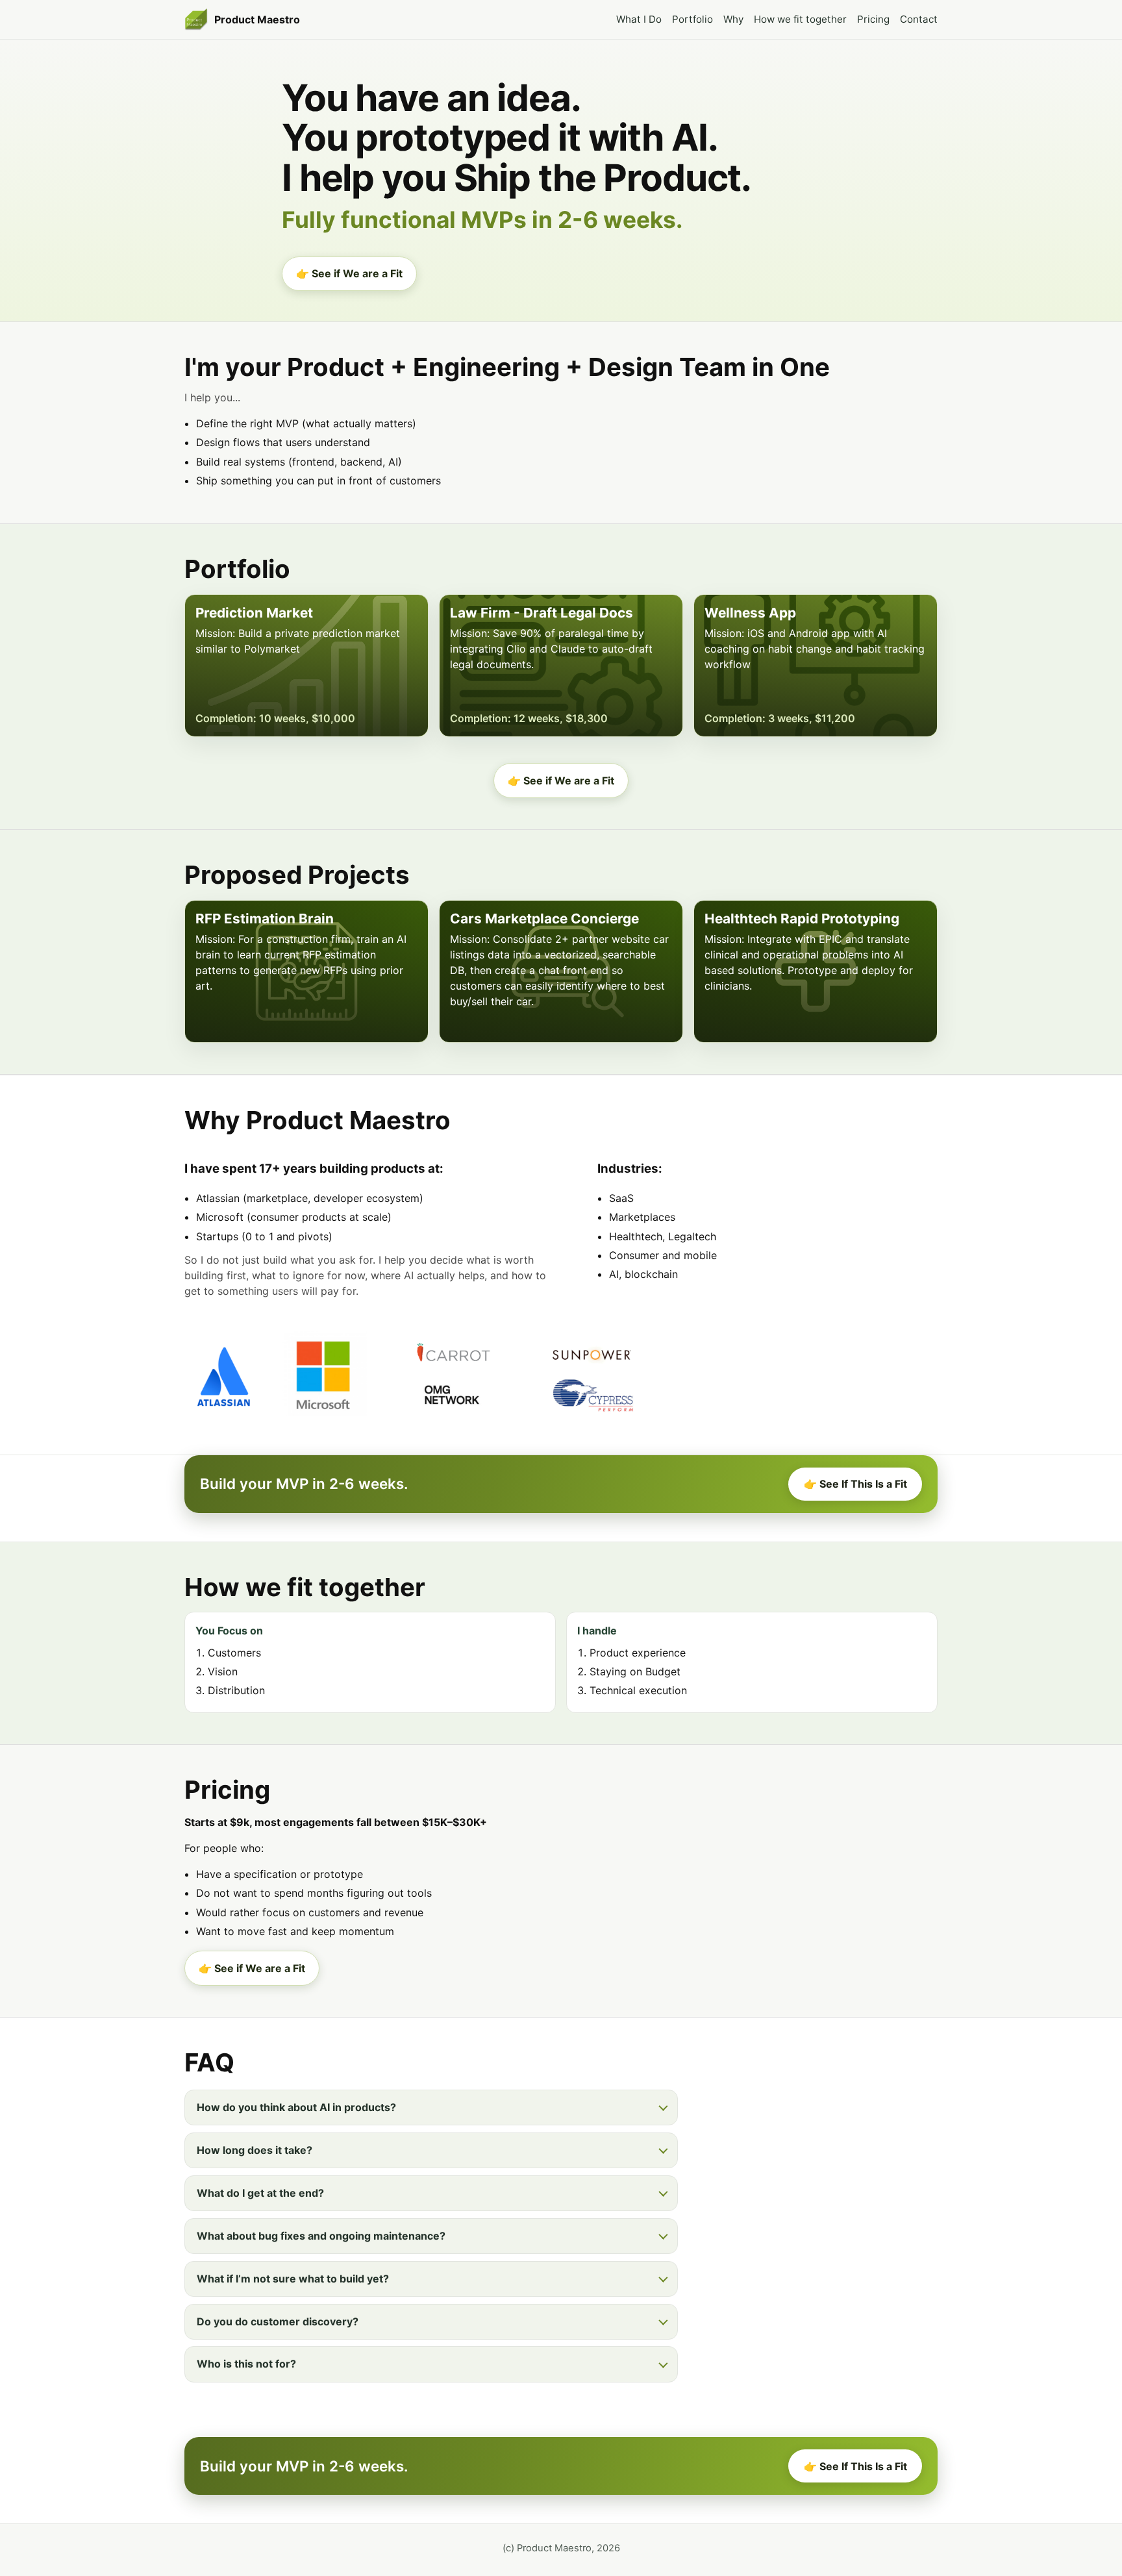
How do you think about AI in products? (296, 2107)
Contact (919, 19)
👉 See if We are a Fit (349, 273)
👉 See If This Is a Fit (855, 1484)
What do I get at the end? (260, 2193)
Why (733, 19)
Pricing (873, 19)
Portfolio (692, 19)
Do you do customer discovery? (278, 2321)
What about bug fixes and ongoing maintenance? (321, 2236)
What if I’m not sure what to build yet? (293, 2279)
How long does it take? (255, 2150)
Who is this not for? (246, 2364)
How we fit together (800, 19)
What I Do (639, 19)
